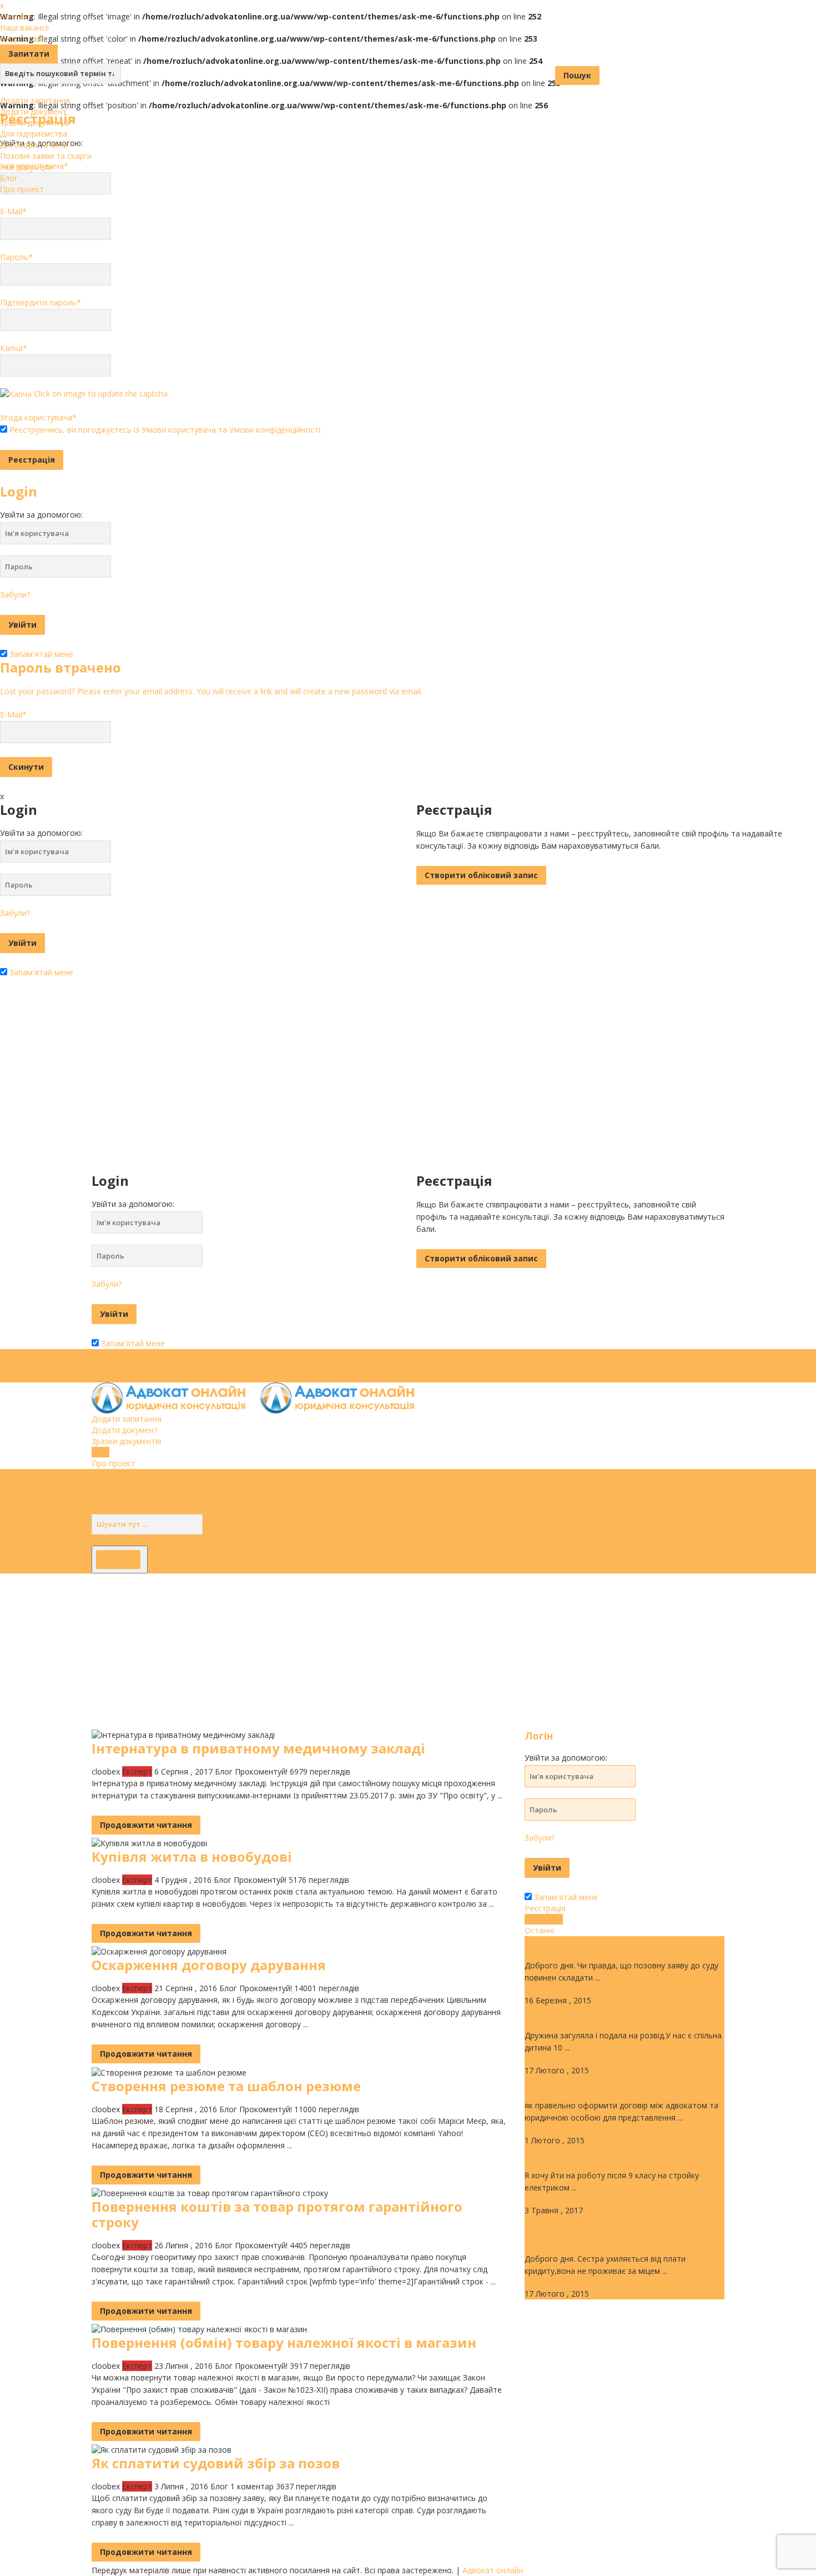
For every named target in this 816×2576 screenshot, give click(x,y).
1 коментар (252, 2486)
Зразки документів (35, 122)
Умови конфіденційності (275, 430)
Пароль (16, 257)
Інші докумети (26, 167)
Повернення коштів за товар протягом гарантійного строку (277, 2214)
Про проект (22, 189)
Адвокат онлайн (493, 2570)
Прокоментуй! (261, 1771)
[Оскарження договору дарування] (159, 1951)
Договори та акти (34, 145)
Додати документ (33, 111)
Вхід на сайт (23, 39)
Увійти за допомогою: (41, 515)
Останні (539, 1930)
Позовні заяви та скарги (46, 156)
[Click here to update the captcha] (16, 394)
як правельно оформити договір (611, 2083)
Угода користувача (38, 417)
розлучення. (556, 2013)
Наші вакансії (25, 27)
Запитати (29, 54)
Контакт (16, 16)
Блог (9, 178)
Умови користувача (179, 430)
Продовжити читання (146, 1825)
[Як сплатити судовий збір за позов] (162, 2449)
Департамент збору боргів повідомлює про (595, 2229)
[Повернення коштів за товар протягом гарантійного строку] (210, 2192)
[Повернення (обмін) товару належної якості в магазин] (199, 2329)
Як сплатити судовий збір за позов (216, 2463)
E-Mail (13, 211)
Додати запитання (35, 100)
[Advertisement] (333, 1651)
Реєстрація (545, 1908)
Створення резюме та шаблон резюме (226, 2086)
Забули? (15, 595)
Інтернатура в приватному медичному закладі (258, 1748)
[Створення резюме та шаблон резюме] (169, 2071)
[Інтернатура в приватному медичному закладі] (183, 1734)
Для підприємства (34, 134)
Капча (14, 348)
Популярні (544, 1919)
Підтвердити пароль (41, 302)
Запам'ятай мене (40, 654)
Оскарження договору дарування (209, 1965)
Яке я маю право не (576, 2153)
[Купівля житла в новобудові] (149, 1843)
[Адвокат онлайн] (259, 1397)
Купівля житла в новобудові (192, 1856)
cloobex (106, 1771)
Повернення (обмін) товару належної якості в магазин (284, 2342)
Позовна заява (563, 1943)
